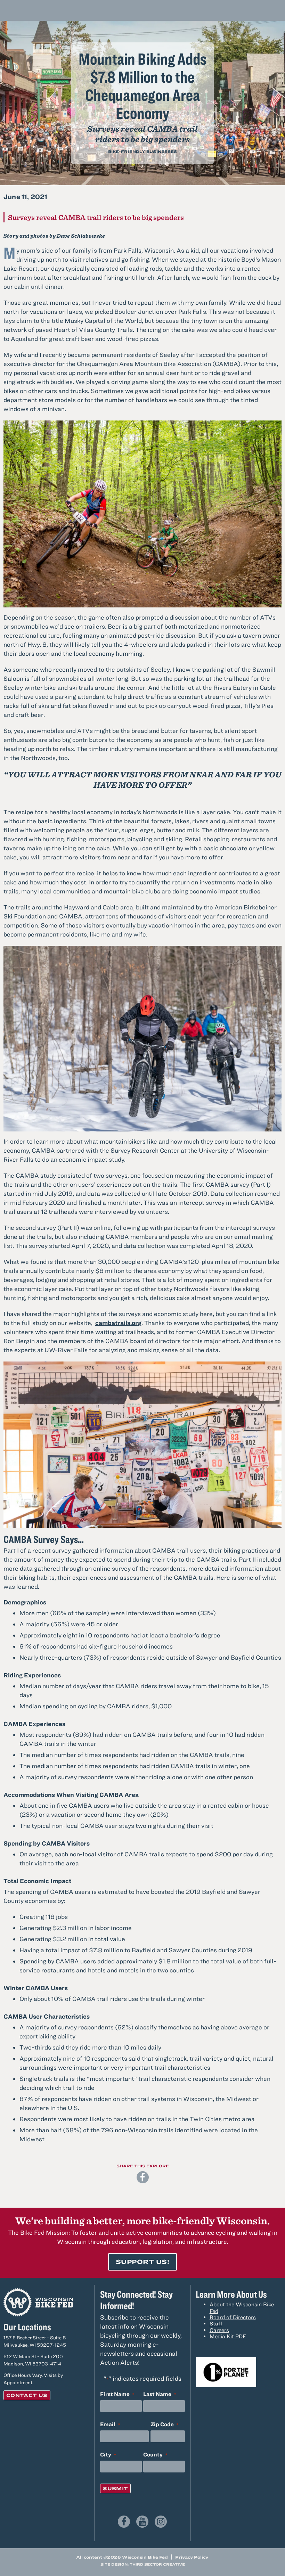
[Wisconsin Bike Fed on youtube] (142, 2522)
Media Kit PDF (228, 2336)
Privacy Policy (192, 2557)
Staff (216, 2323)
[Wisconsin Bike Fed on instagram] (161, 2522)
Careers (219, 2330)
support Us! (142, 2262)
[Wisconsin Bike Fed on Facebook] (124, 2522)
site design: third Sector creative (143, 2564)
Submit (115, 2488)
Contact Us (27, 2395)
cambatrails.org (118, 1323)
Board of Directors (233, 2317)
